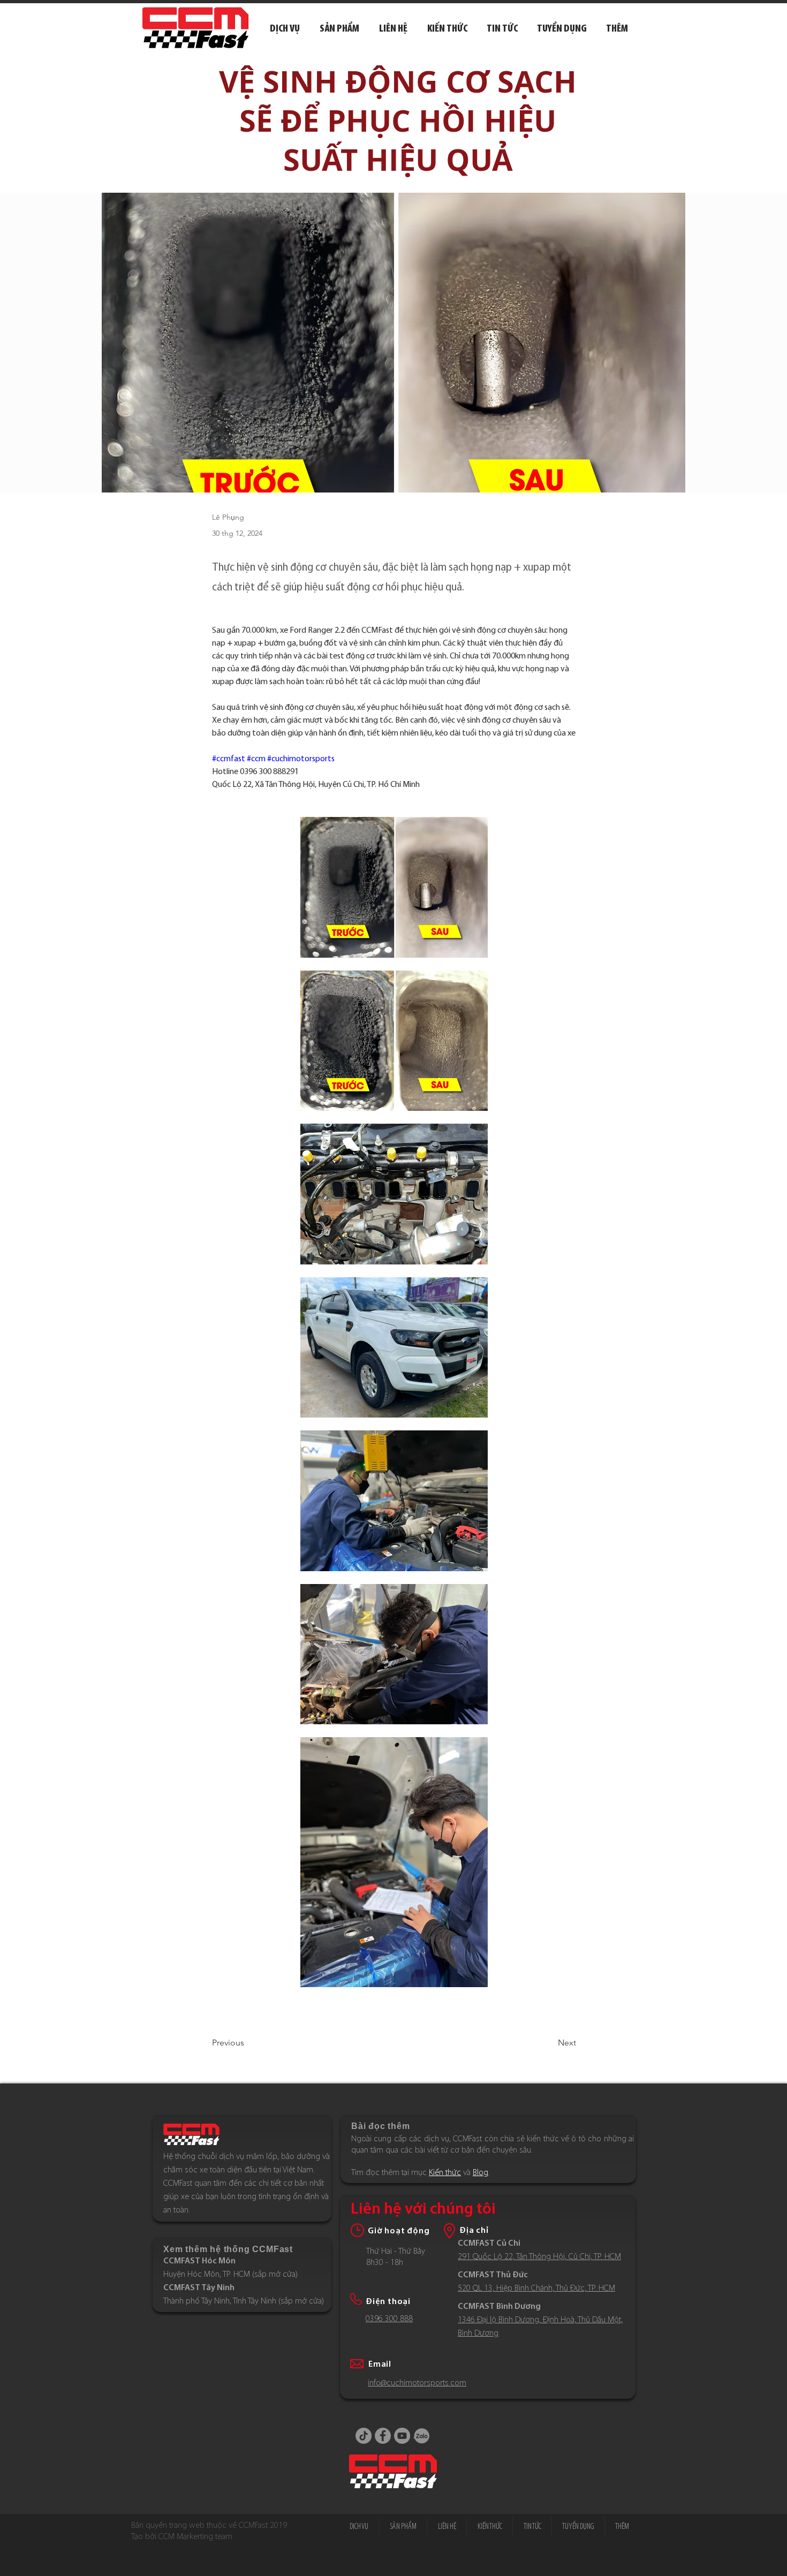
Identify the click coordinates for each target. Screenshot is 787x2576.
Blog (480, 2173)
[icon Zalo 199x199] (421, 2436)
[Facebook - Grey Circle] (383, 2436)
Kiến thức (445, 2173)
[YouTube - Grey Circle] (402, 2436)
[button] (617, 29)
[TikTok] (364, 2436)
